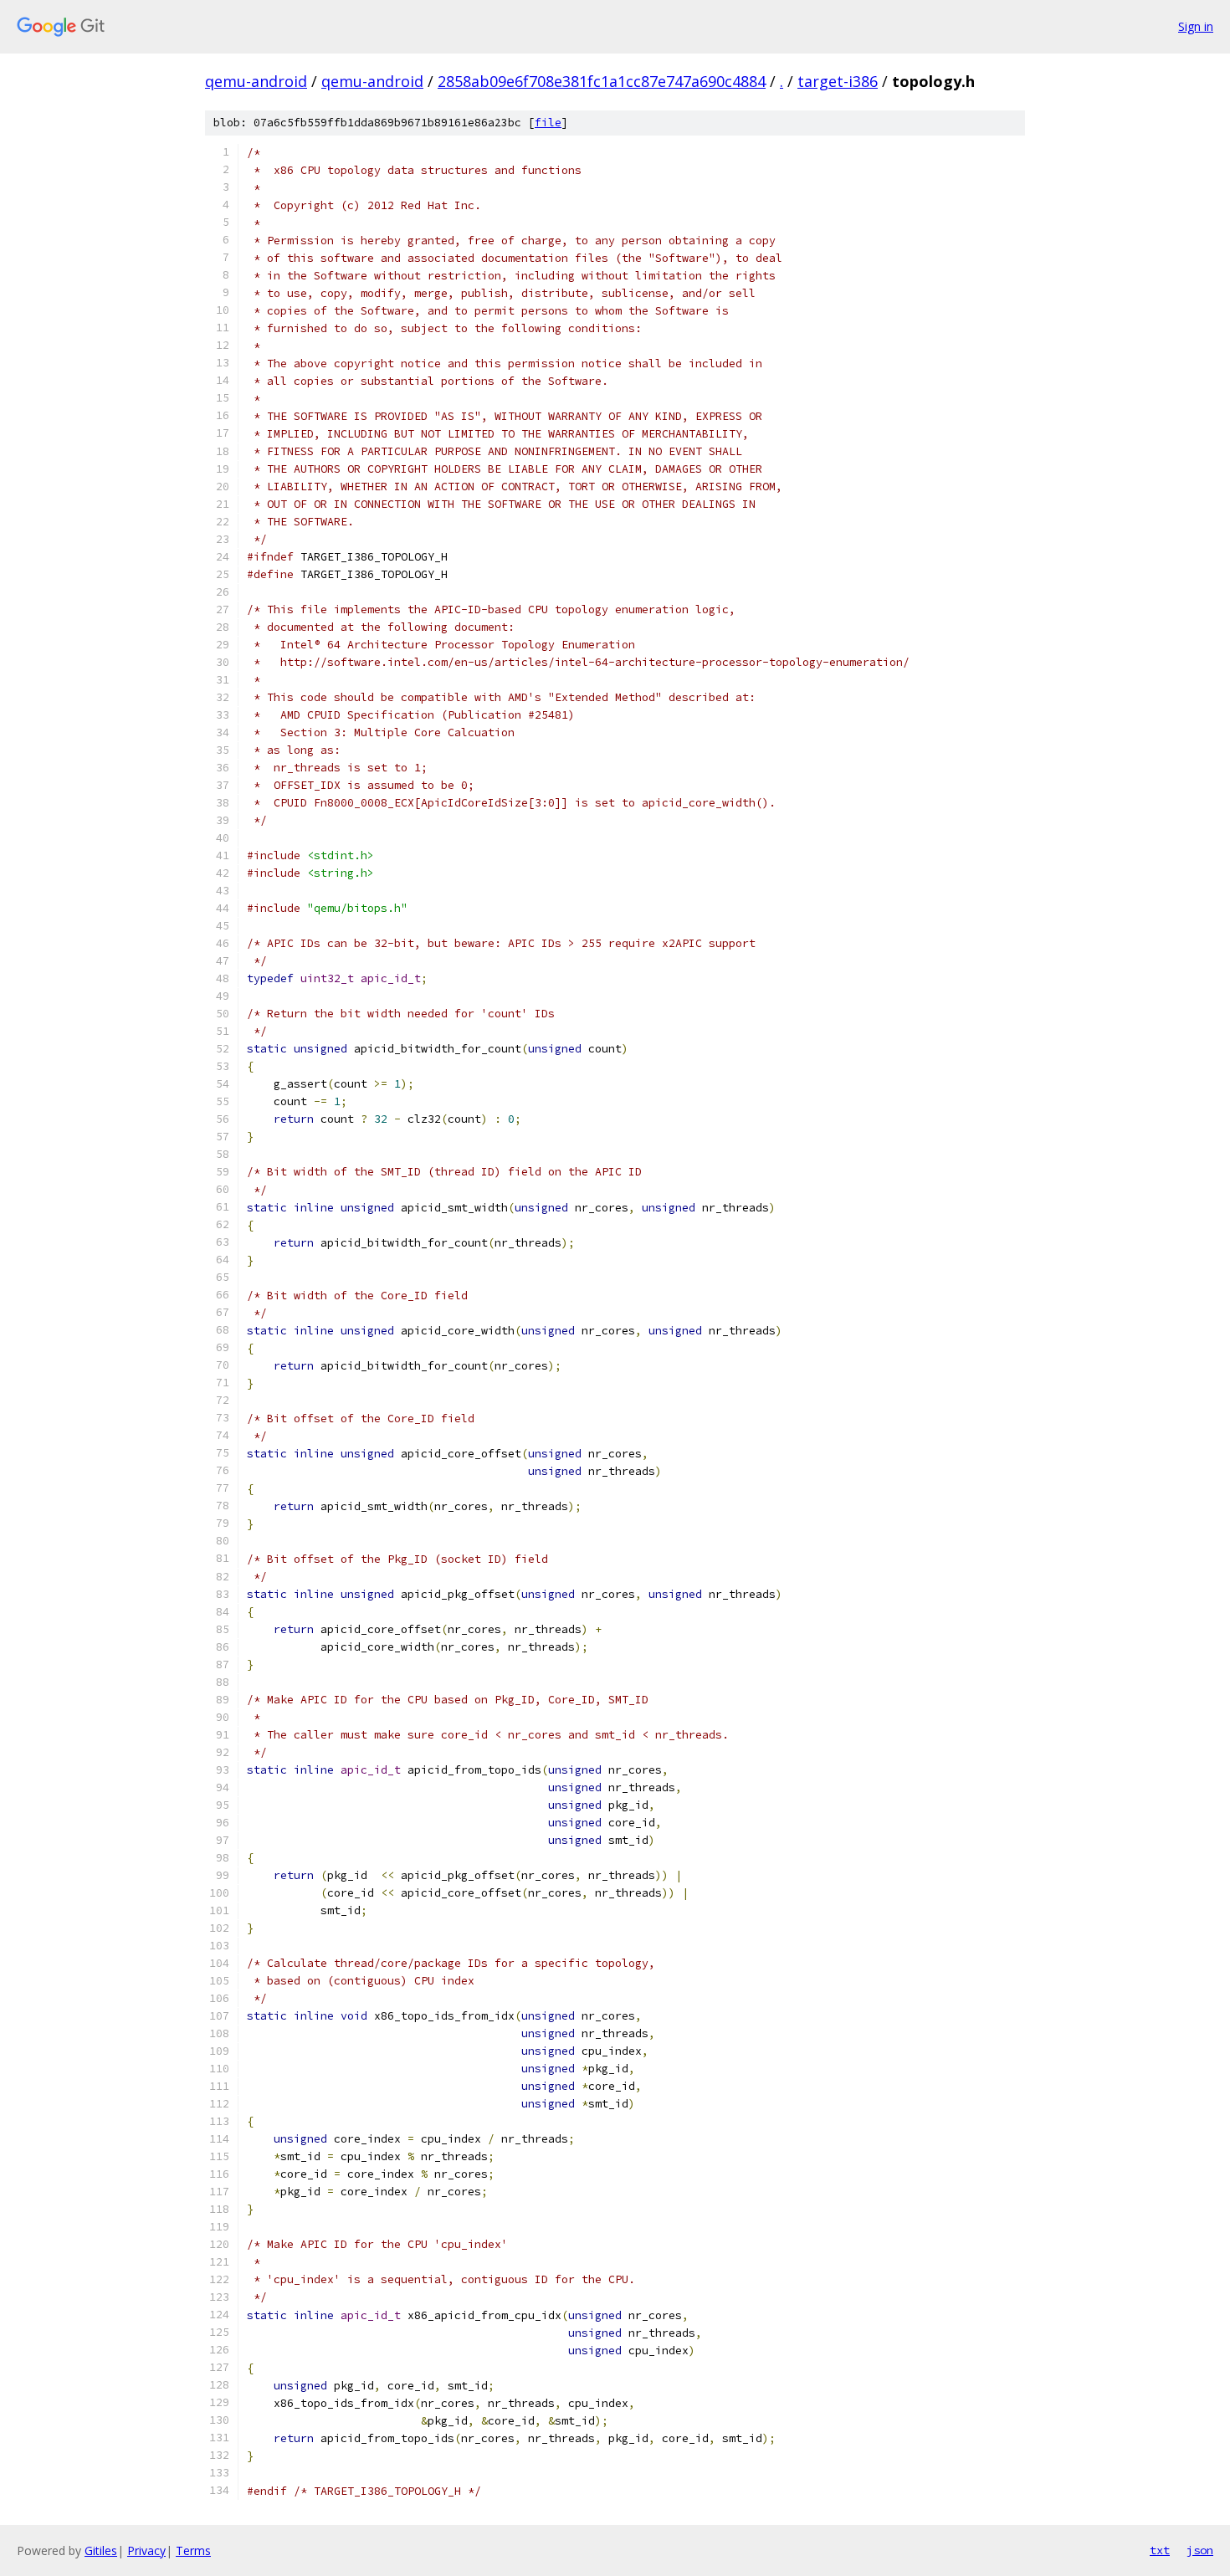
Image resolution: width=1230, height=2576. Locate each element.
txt (1160, 2550)
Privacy (146, 2550)
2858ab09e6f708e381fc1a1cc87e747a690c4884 (602, 81)
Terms (193, 2550)
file (548, 123)
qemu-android (256, 81)
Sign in (1196, 26)
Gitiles (101, 2550)
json (1200, 2550)
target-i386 (838, 81)
